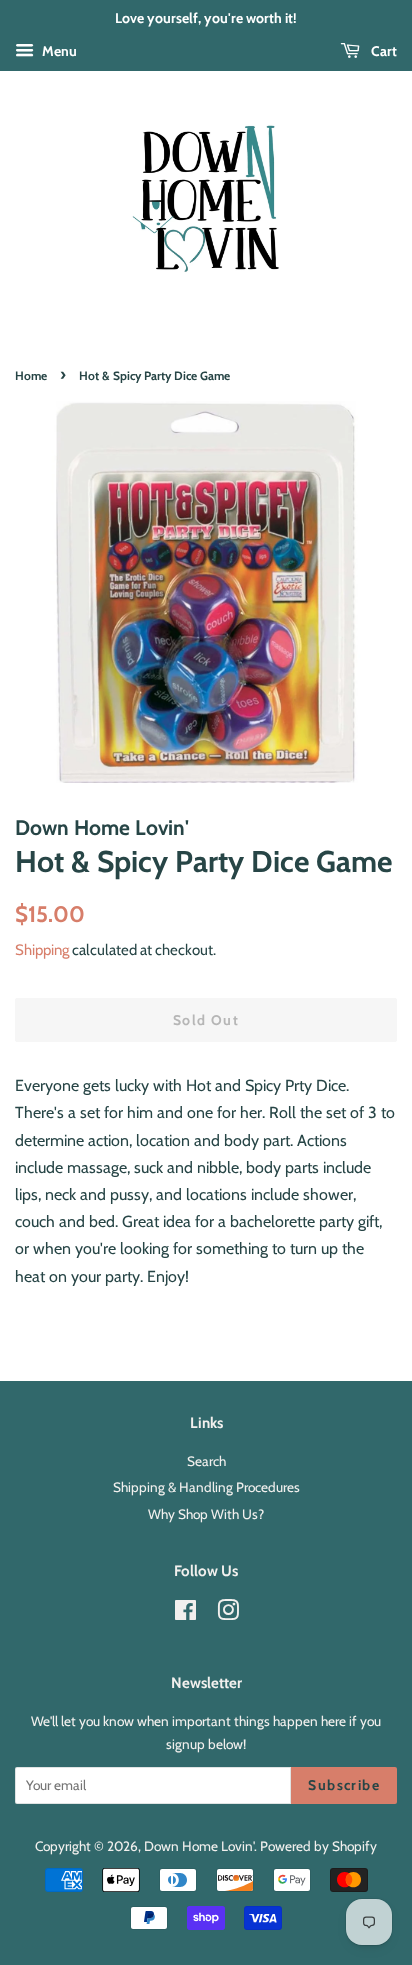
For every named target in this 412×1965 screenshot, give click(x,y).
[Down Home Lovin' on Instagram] (228, 1614)
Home (31, 375)
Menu (58, 51)
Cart (382, 51)
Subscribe (344, 1785)
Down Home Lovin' (199, 1846)
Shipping (42, 950)
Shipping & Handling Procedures (206, 1487)
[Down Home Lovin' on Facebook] (185, 1614)
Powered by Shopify (318, 1846)
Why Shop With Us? (206, 1514)
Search (206, 1461)
